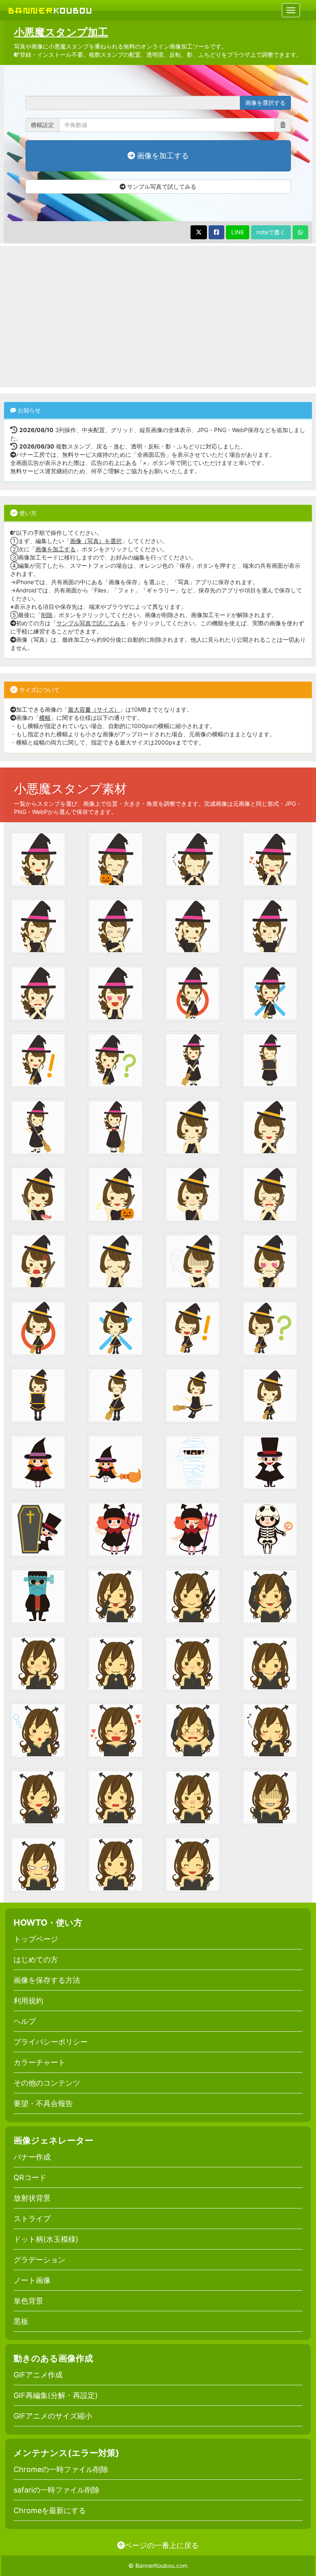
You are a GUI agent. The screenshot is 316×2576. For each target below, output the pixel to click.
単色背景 (28, 2301)
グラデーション (39, 2260)
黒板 (21, 2321)
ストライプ (32, 2219)
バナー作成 (32, 2157)
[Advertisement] (158, 317)
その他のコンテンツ (47, 2083)
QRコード (30, 2177)
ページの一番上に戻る (162, 2545)
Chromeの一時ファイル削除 (61, 2469)
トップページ (36, 1939)
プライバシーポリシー (51, 2042)
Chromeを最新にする (50, 2510)
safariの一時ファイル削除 (57, 2490)
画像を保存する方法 (47, 1980)
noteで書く (271, 232)
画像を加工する (162, 156)
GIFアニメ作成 (38, 2375)
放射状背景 (32, 2198)
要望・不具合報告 (43, 2103)
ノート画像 (32, 2280)
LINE (238, 232)
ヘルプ (25, 2021)
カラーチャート (39, 2062)
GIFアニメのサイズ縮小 (53, 2416)
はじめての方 (36, 1960)
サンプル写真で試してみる (161, 186)
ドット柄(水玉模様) (46, 2239)
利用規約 (28, 2001)
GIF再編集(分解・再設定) (56, 2395)
